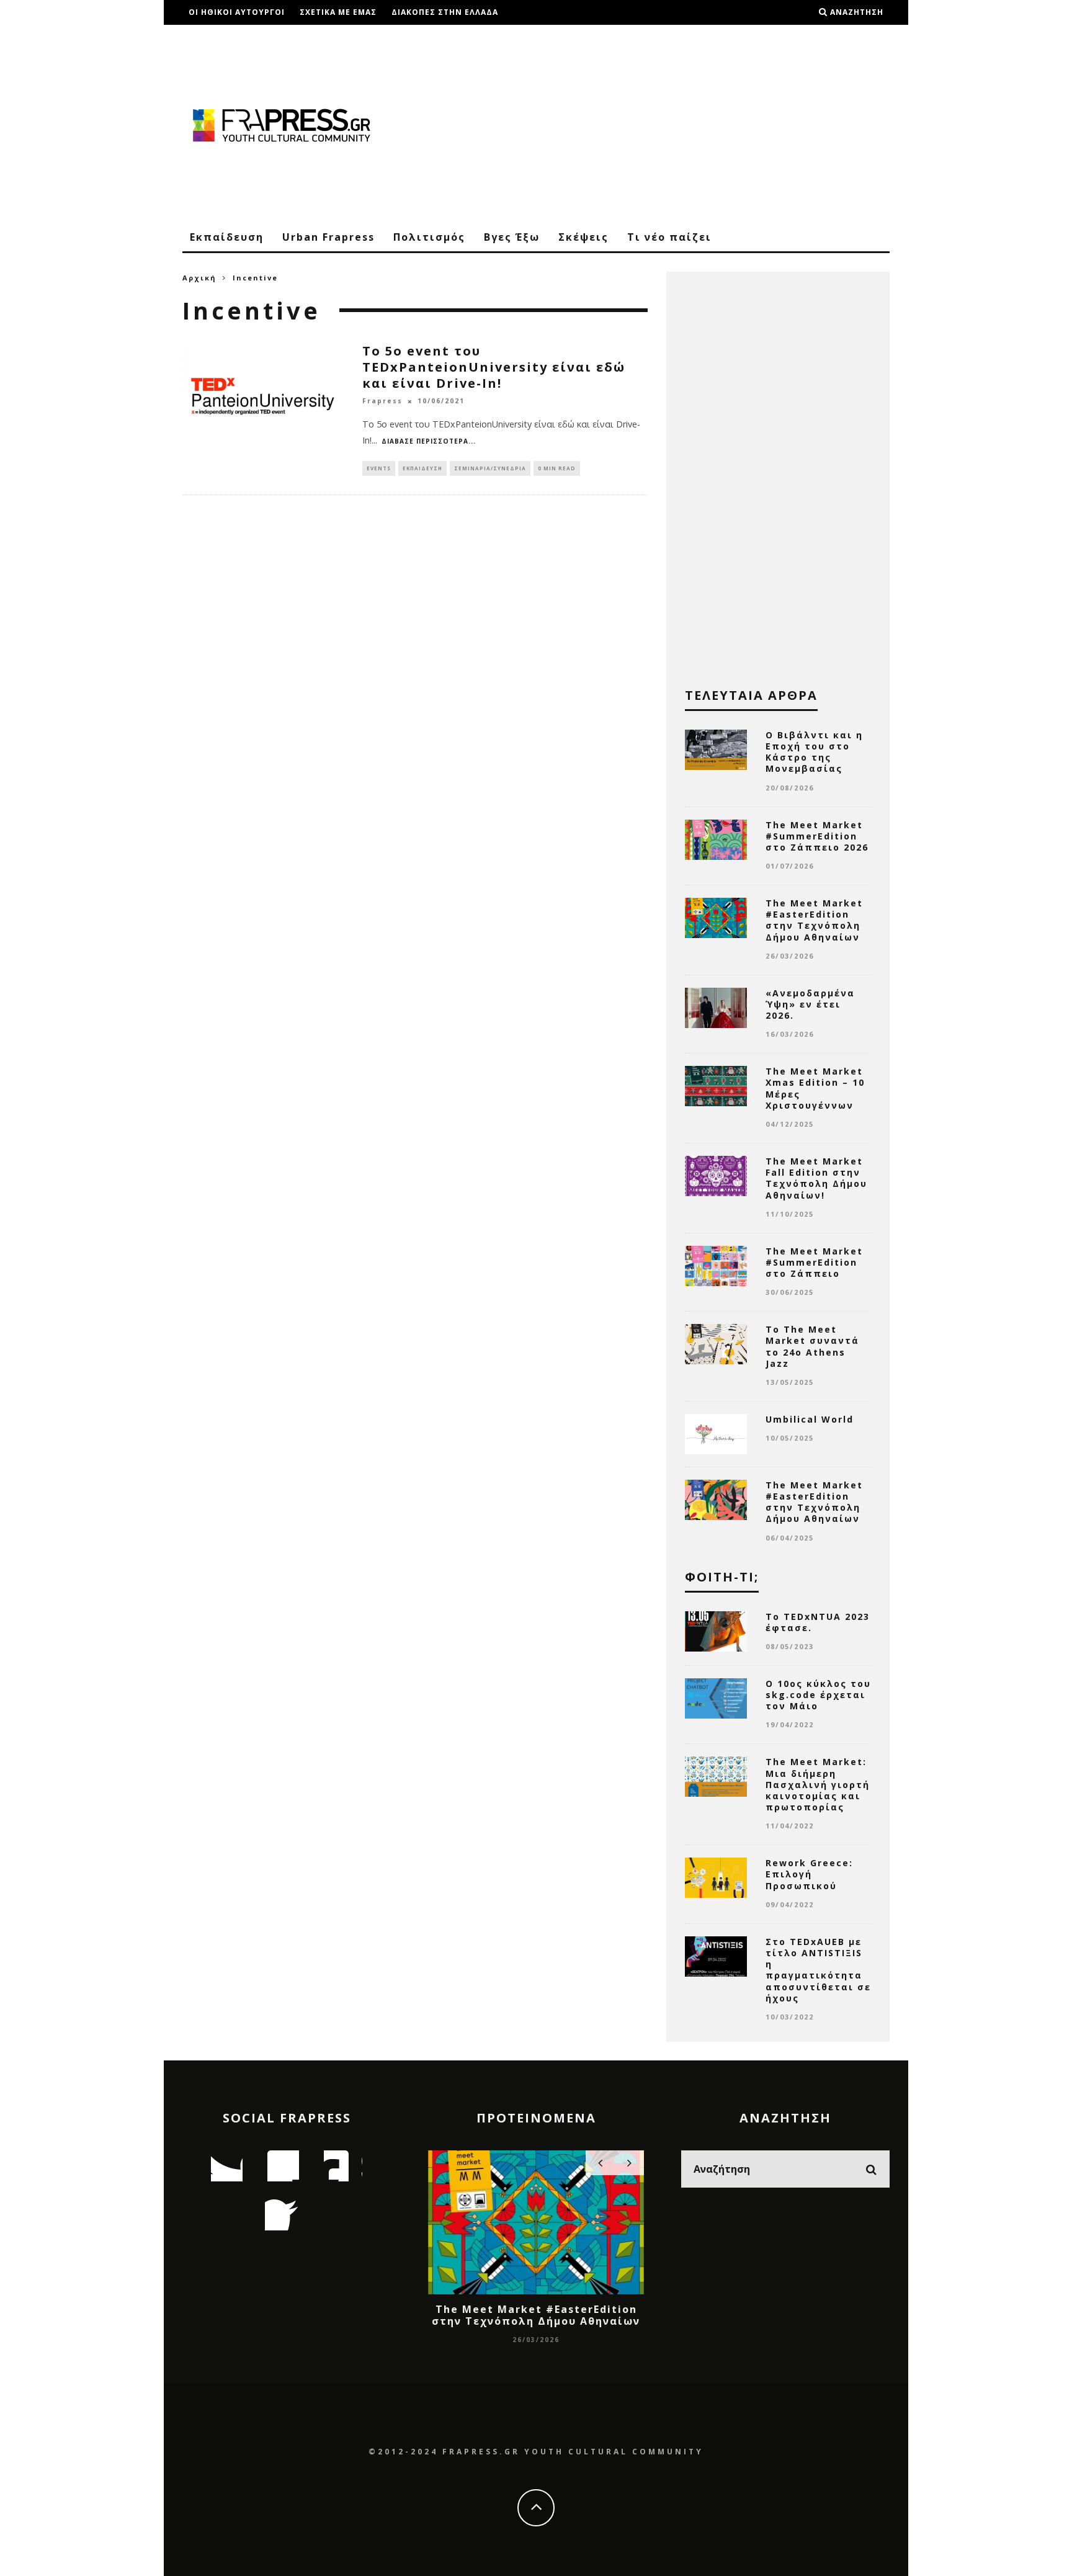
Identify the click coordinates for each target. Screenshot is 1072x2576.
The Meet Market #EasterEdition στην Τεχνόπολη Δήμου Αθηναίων (814, 920)
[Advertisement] (664, 124)
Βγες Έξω (512, 237)
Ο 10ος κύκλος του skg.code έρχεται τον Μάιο (818, 1695)
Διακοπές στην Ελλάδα (445, 12)
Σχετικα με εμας (338, 12)
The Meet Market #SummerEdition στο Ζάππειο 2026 (817, 836)
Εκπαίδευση (227, 237)
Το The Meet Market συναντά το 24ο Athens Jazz (812, 1346)
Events (379, 468)
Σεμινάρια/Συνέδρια (490, 468)
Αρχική (199, 278)
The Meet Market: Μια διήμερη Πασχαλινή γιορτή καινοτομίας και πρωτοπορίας (818, 1784)
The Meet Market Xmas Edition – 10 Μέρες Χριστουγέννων (815, 1088)
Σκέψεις (583, 237)
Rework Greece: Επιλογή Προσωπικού (809, 1874)
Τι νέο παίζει (669, 237)
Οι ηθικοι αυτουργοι (237, 12)
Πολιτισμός (429, 237)
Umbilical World (810, 1419)
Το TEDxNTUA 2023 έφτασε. (818, 1622)
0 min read (557, 468)
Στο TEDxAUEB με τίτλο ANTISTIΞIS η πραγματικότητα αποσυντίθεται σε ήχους (818, 1970)
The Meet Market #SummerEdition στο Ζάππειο (814, 1262)
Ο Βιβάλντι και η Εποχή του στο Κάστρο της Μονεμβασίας (814, 752)
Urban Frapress (328, 237)
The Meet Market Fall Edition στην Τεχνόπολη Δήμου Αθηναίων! (816, 1178)
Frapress (382, 401)
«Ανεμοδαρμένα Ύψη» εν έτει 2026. (810, 1004)
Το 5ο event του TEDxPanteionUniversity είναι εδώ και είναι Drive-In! (494, 367)
